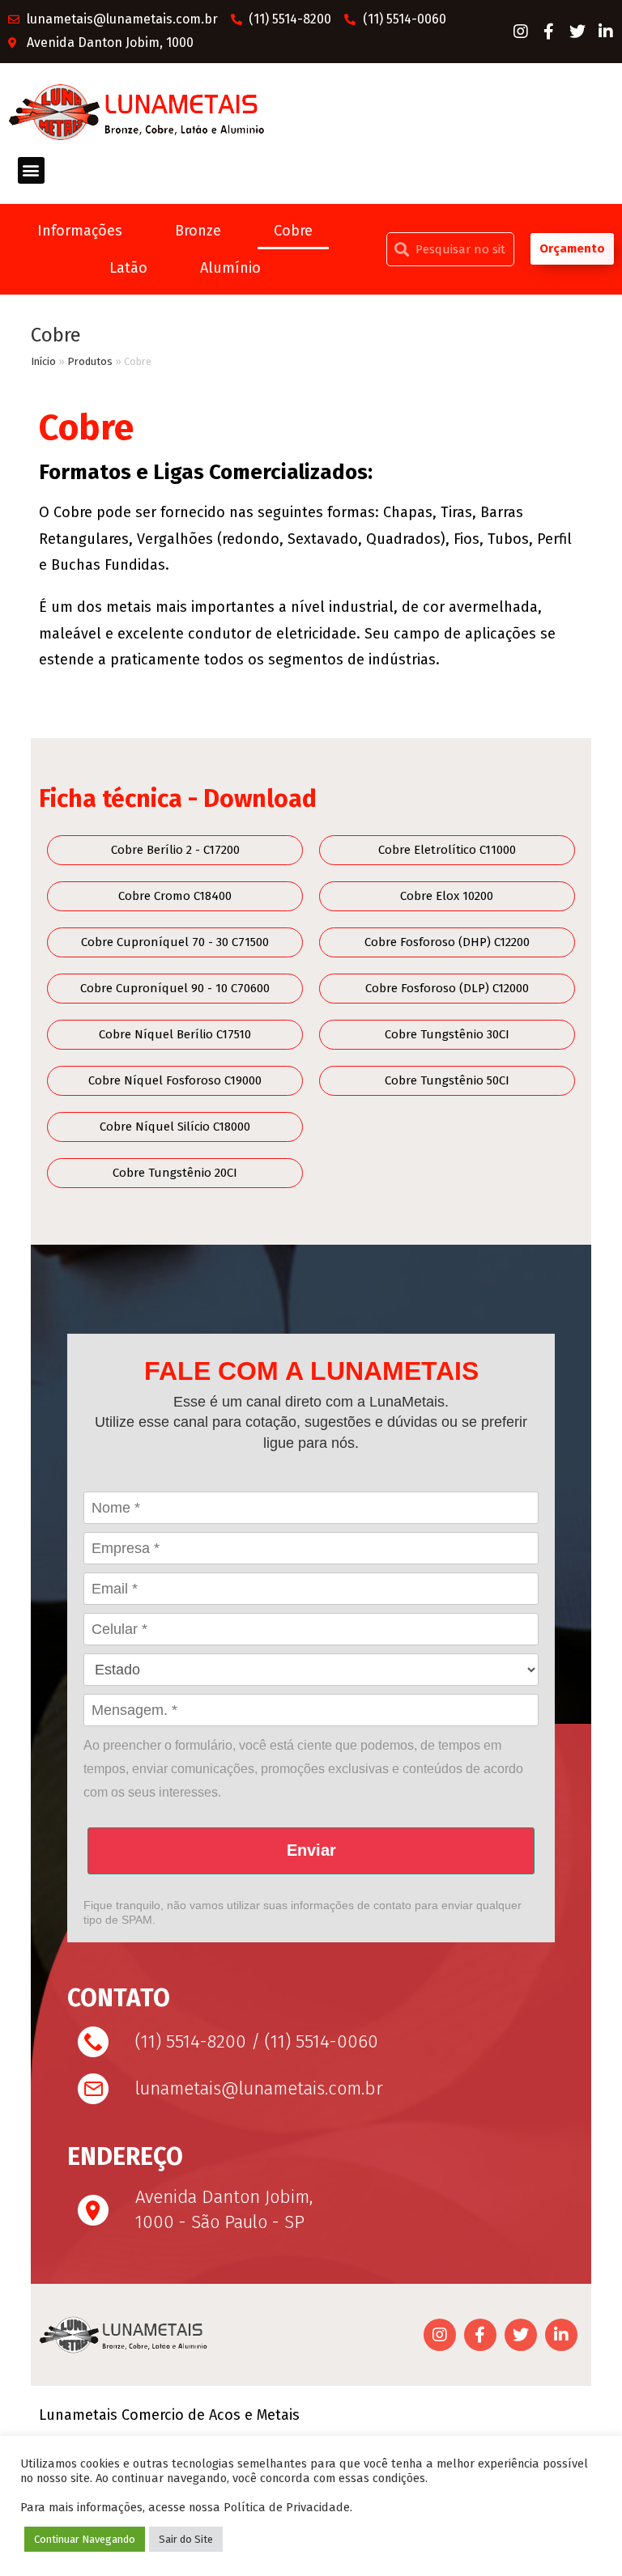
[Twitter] (577, 32)
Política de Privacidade (287, 2507)
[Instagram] (521, 32)
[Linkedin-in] (606, 32)
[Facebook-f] (549, 32)
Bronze (198, 231)
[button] (31, 170)
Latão (128, 268)
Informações (80, 231)
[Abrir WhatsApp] (582, 2535)
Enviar (311, 1850)
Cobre (293, 231)
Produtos (90, 361)
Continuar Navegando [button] (85, 2539)
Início (43, 361)
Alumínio (230, 268)
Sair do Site (186, 2539)
